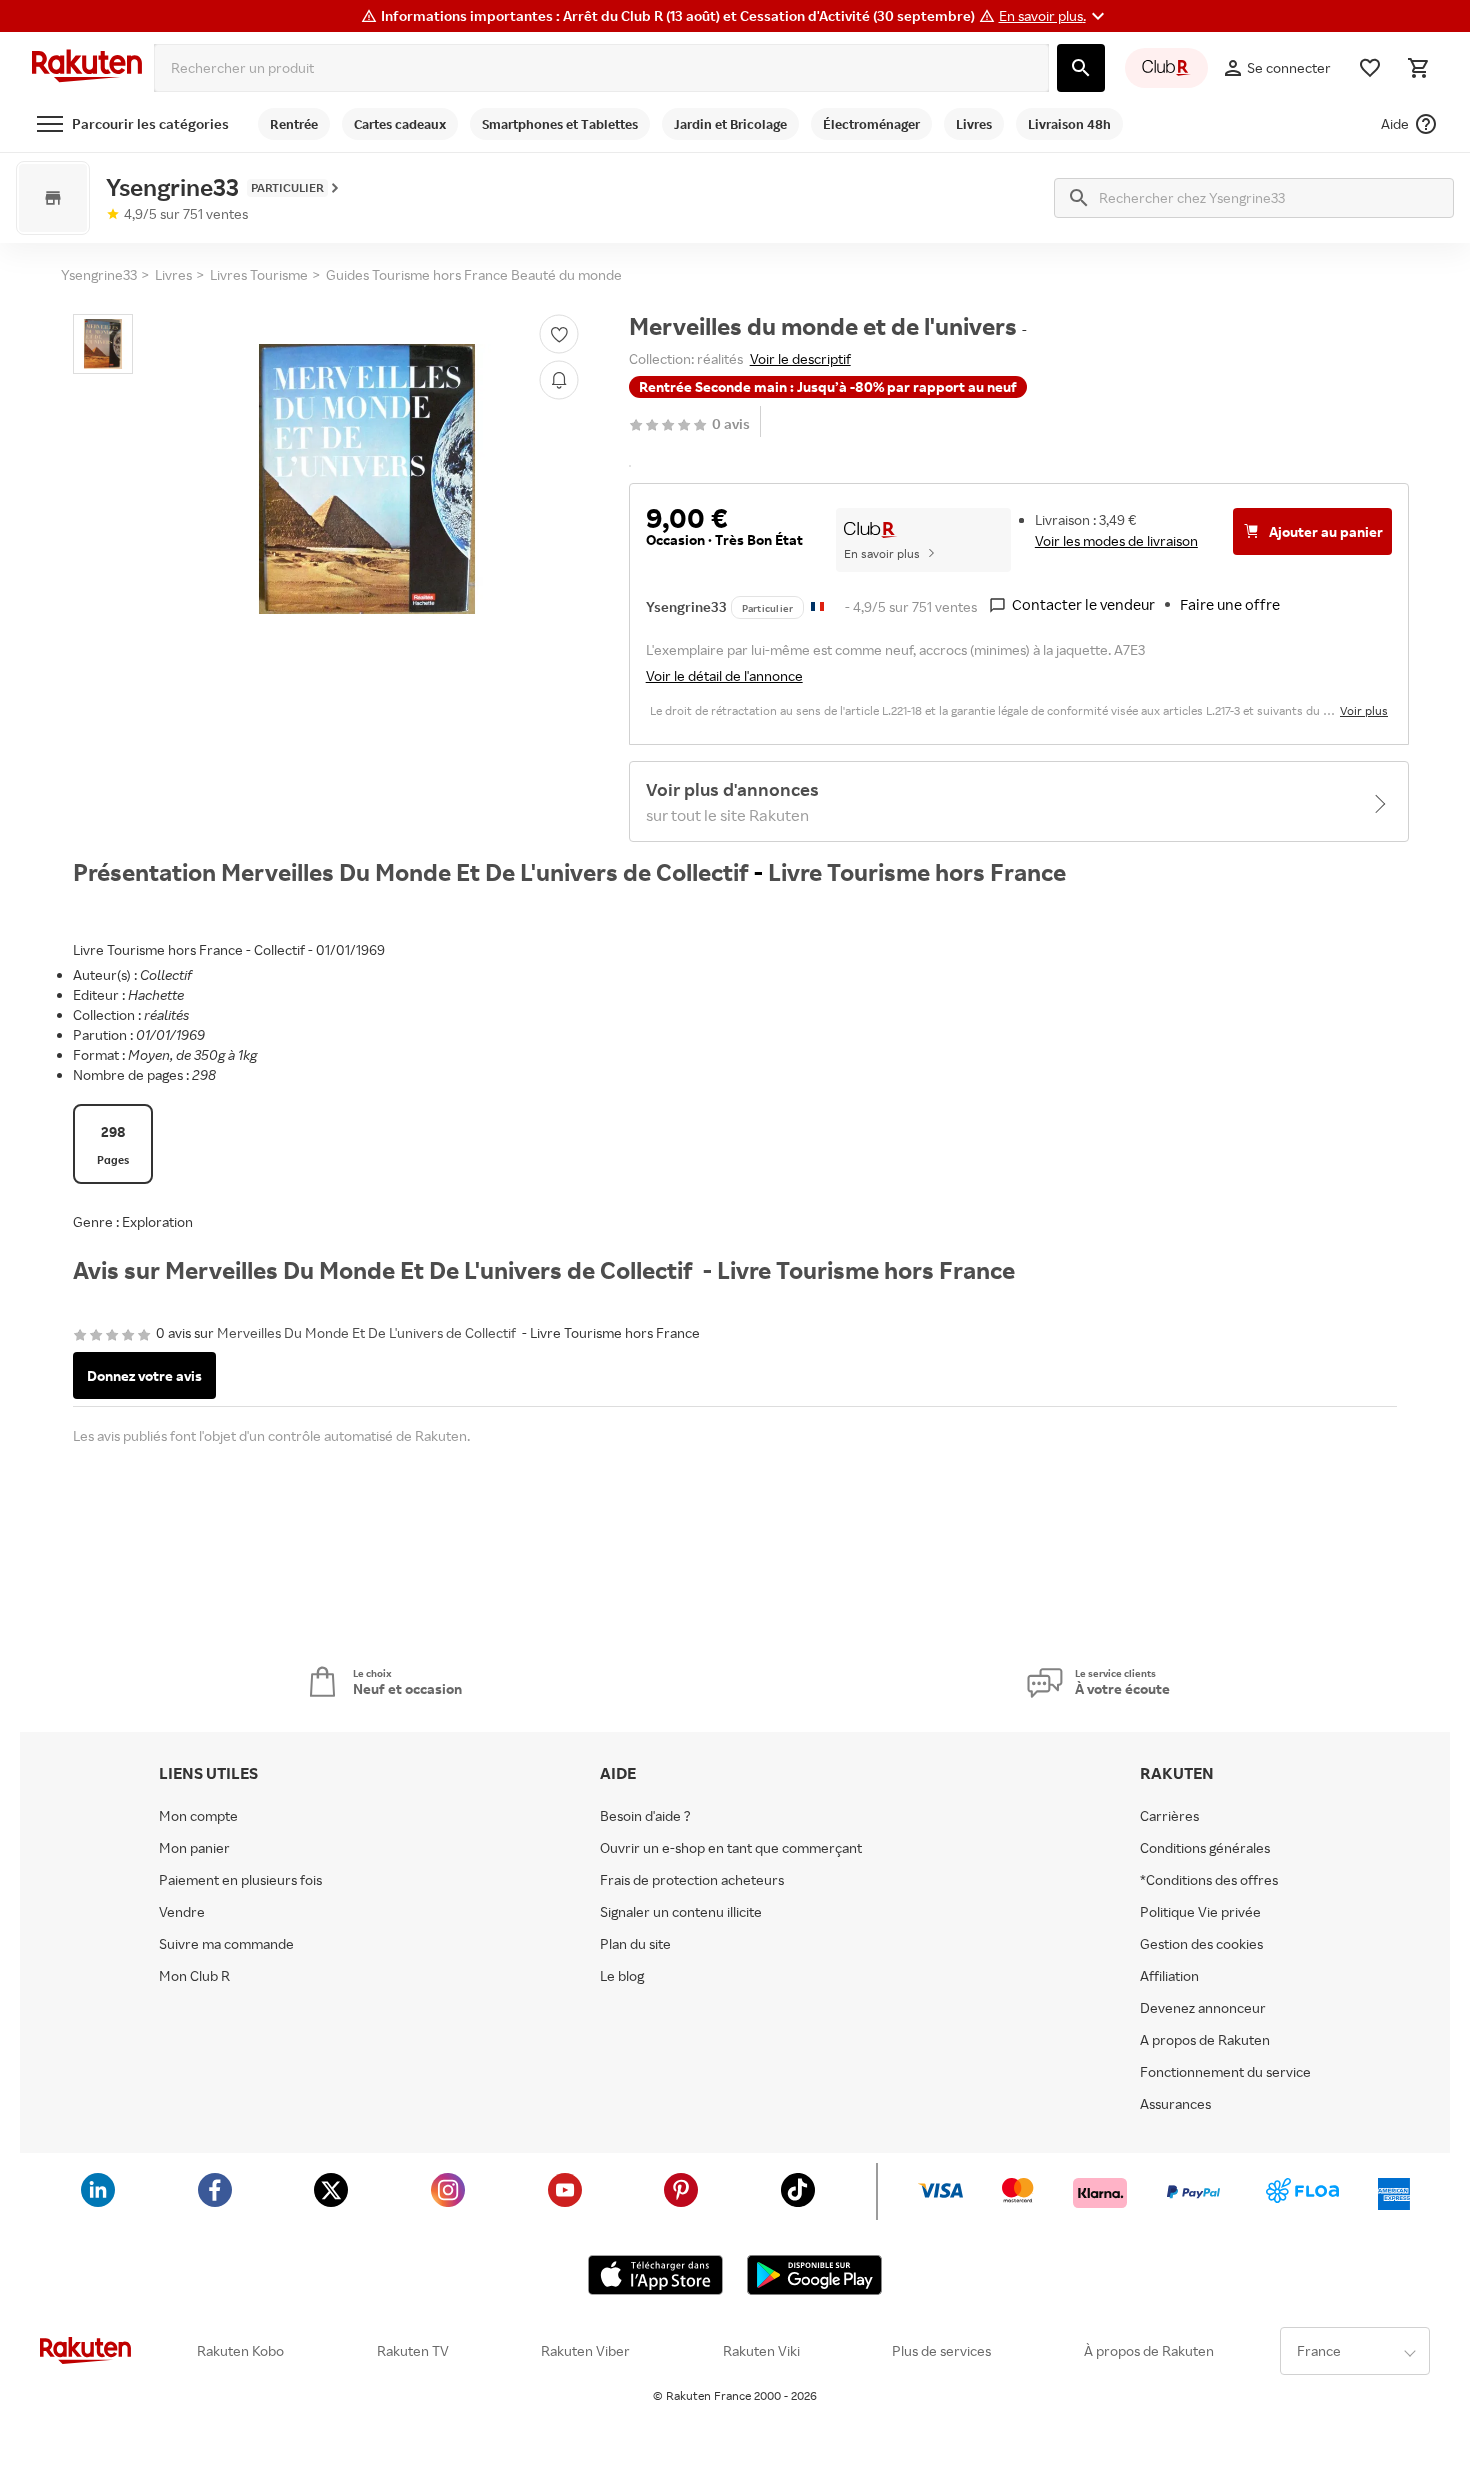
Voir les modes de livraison (1116, 540)
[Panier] (1418, 68)
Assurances (1175, 2104)
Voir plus (1364, 710)
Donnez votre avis (144, 1375)
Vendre (182, 1912)
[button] (1054, 16)
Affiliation (1169, 1976)
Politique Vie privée (1200, 1912)
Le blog (622, 1976)
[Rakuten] (87, 68)
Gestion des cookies (1201, 1944)
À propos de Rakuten (1149, 2351)
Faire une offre (1230, 604)
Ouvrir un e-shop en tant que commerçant (731, 1848)
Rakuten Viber (585, 2351)
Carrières (1169, 1816)
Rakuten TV (413, 2351)
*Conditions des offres (1209, 1880)
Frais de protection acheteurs (692, 1880)
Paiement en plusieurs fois (240, 1880)
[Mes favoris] (1370, 68)
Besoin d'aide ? (645, 1816)
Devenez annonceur (1203, 2008)
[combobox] (601, 68)
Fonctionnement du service (1225, 2072)
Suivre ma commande (226, 1944)
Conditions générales (1205, 1848)
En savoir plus (882, 553)
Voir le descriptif (800, 358)
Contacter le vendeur (1083, 604)
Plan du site (635, 1944)
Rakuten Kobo (240, 2351)
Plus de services (941, 2351)
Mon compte (198, 1816)
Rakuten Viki (761, 2351)
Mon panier (194, 1848)
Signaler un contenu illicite (681, 1912)
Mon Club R (194, 1976)
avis (731, 424)
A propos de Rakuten (1205, 2040)
